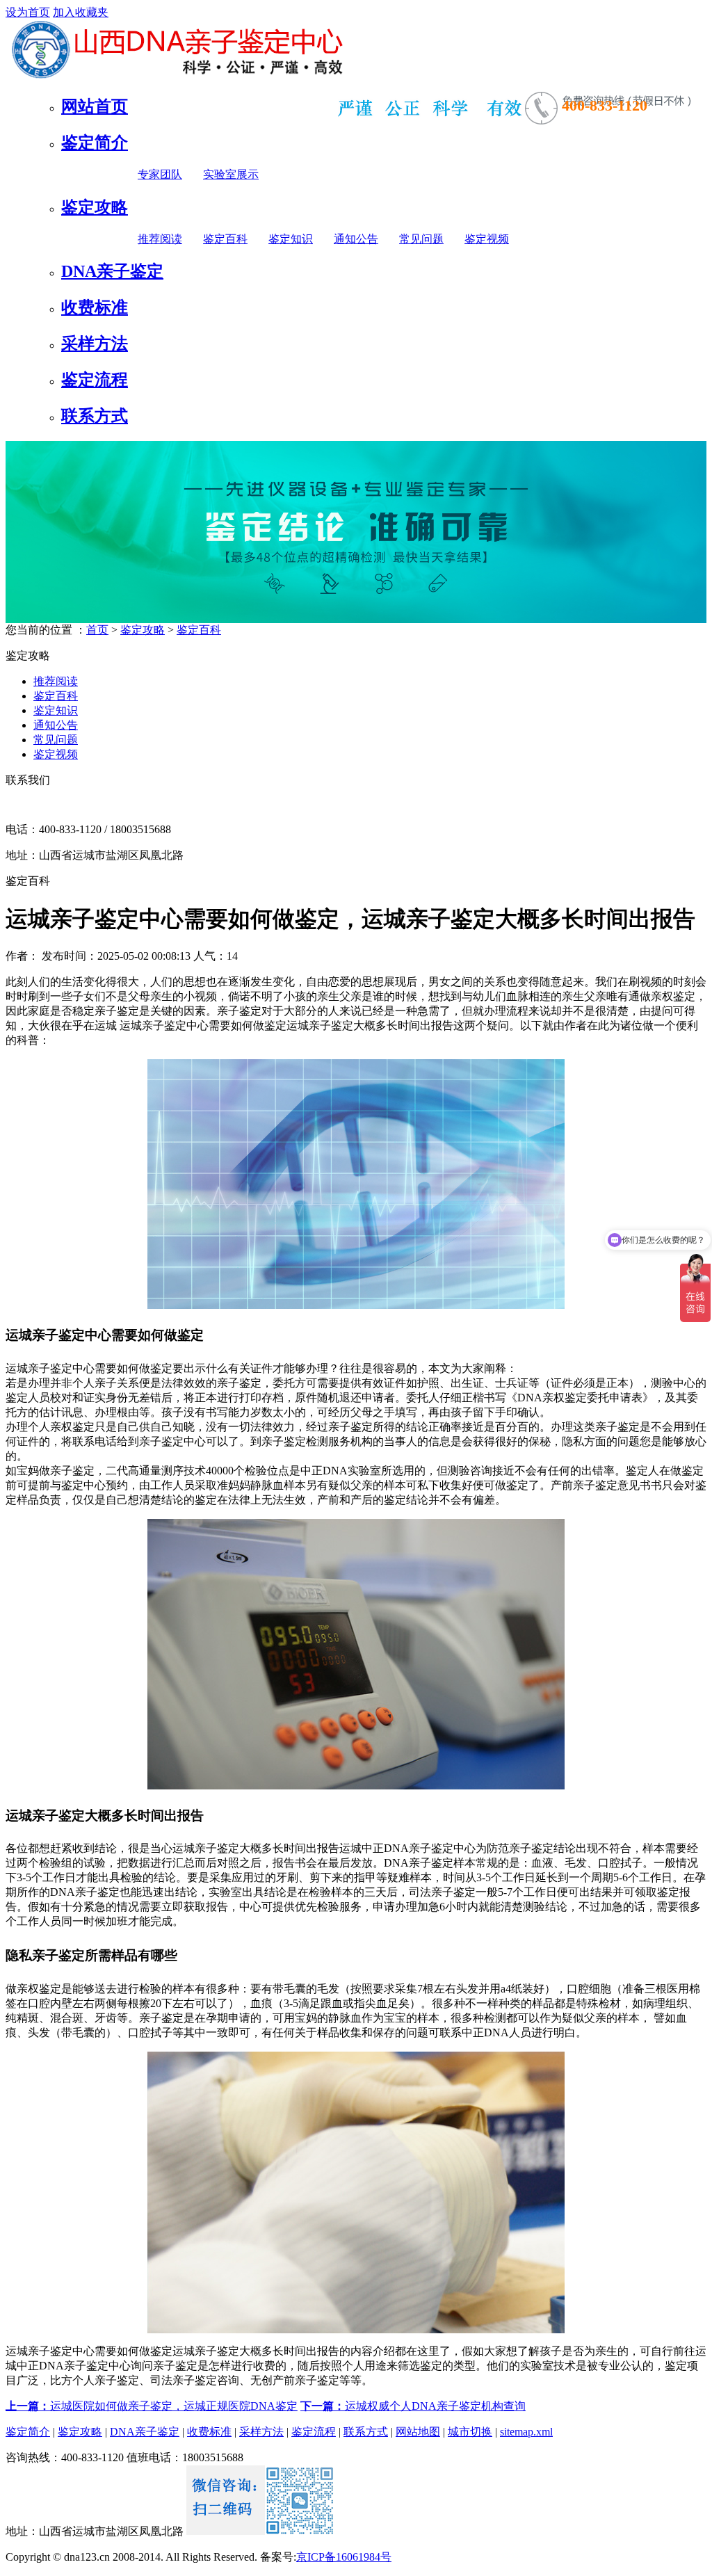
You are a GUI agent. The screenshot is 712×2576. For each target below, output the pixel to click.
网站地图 (418, 2432)
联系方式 (95, 416)
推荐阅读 (160, 239)
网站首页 (95, 106)
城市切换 (470, 2432)
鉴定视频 (487, 239)
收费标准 (95, 307)
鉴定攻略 (95, 207)
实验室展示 (231, 174)
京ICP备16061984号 (344, 2557)
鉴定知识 (291, 239)
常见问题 (421, 239)
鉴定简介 (95, 143)
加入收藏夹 (81, 12)
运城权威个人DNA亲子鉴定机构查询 (413, 2406)
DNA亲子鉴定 (112, 271)
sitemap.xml (526, 2432)
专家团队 (160, 174)
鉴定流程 (95, 380)
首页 (97, 630)
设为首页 (28, 12)
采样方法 (95, 344)
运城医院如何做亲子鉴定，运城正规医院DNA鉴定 (152, 2406)
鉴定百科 (225, 239)
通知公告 (356, 239)
